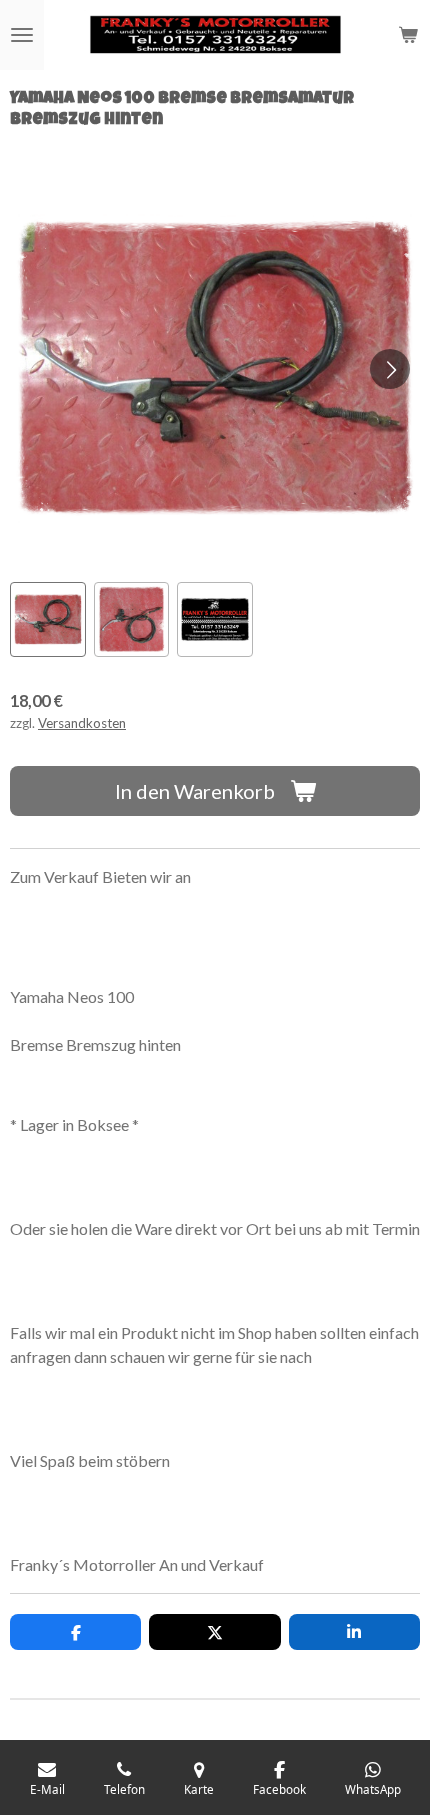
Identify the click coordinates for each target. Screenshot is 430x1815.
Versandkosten (82, 723)
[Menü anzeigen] (22, 35)
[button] (48, 620)
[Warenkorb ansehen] (408, 35)
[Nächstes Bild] (390, 369)
